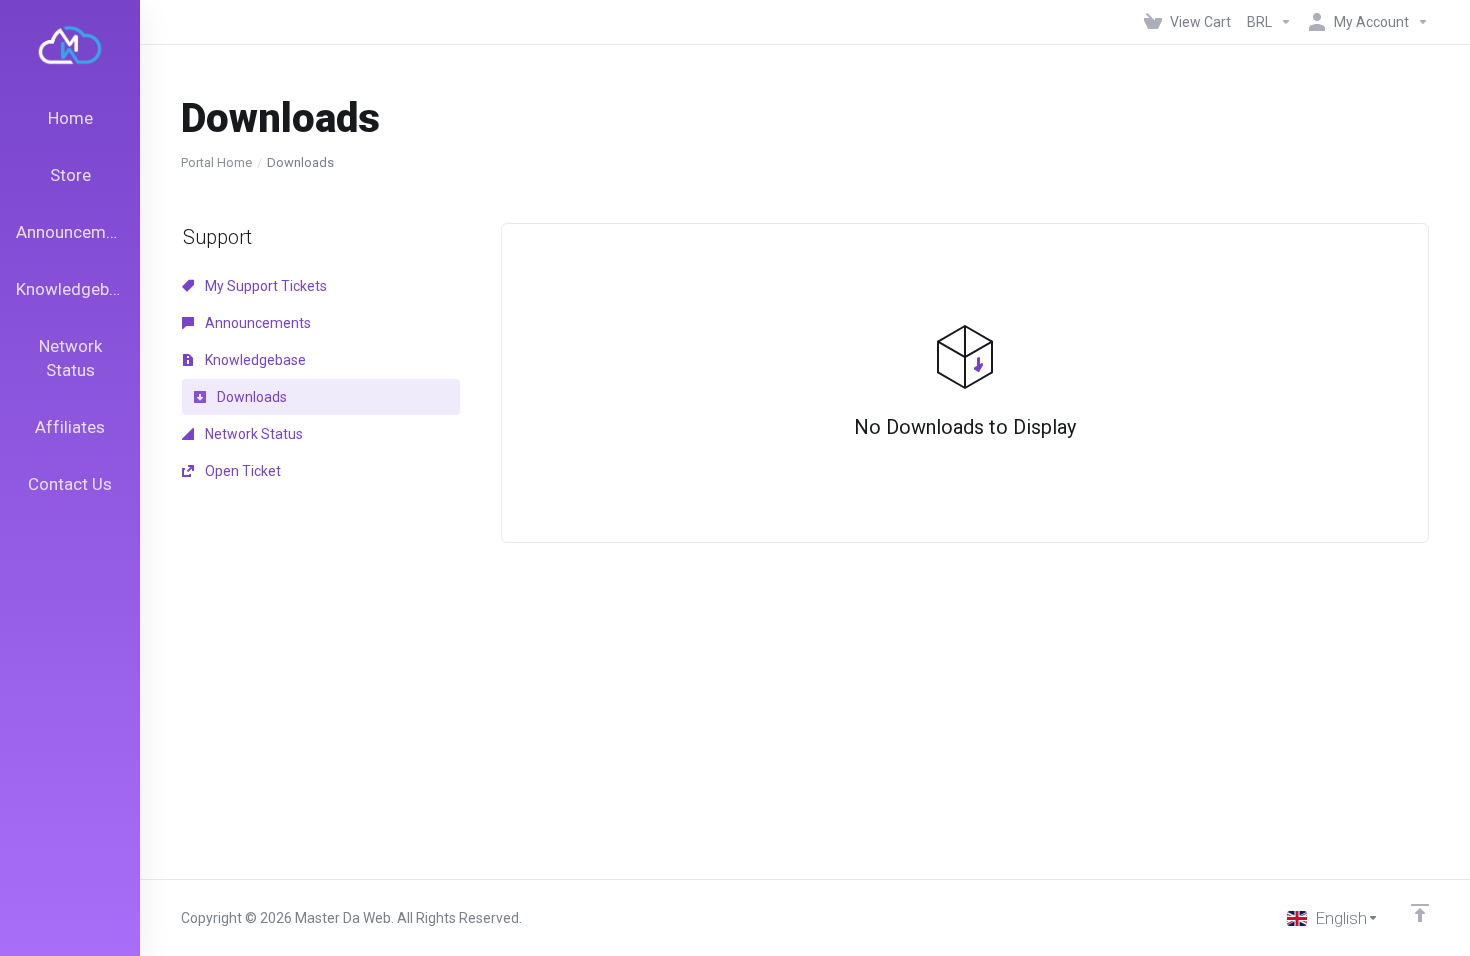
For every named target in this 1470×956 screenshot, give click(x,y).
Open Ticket (241, 471)
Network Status (252, 434)
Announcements (256, 323)
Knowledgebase (254, 360)
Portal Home (216, 162)
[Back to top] (1420, 913)
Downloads (250, 397)
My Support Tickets (264, 286)
